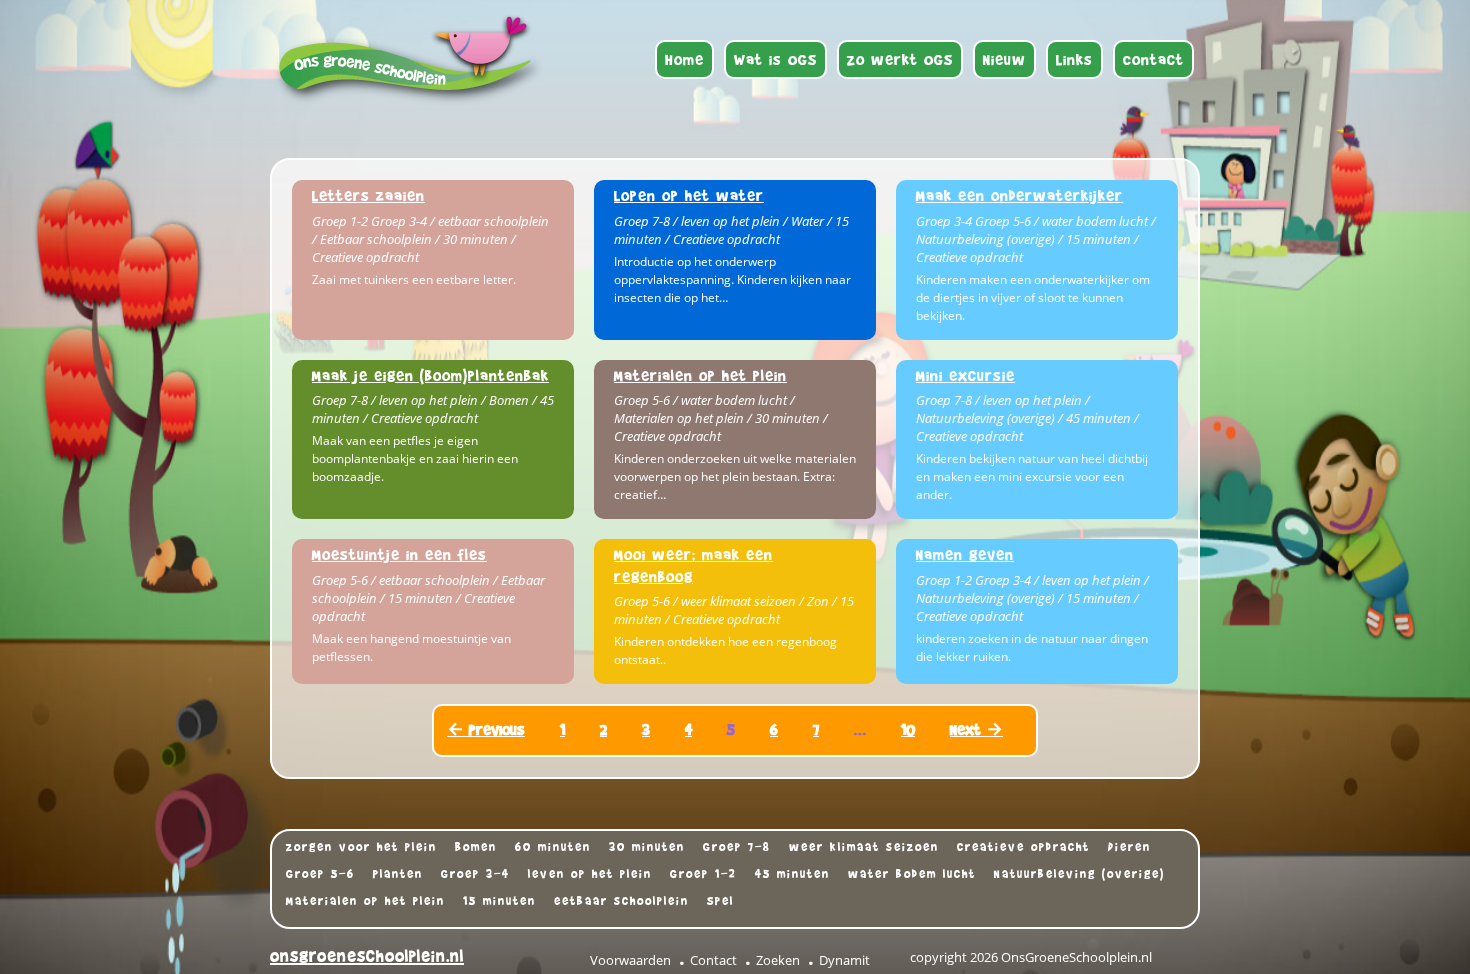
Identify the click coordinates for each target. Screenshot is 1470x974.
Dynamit (844, 960)
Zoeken (778, 960)
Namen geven (965, 554)
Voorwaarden (630, 960)
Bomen (476, 847)
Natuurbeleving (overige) (1079, 874)
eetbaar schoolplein (621, 901)
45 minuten (792, 874)
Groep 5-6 (320, 874)
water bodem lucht (912, 874)
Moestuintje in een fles (399, 554)
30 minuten (647, 847)
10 (908, 729)
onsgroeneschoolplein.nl (367, 956)
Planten (398, 874)
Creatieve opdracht (1023, 847)
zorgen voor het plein (361, 847)
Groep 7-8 (737, 847)
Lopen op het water (689, 195)
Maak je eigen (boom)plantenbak (430, 375)
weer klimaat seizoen (864, 847)
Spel (720, 901)
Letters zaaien (368, 195)
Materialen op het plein (700, 375)
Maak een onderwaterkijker (1019, 195)
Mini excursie (965, 375)
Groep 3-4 (475, 874)
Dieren (1129, 847)
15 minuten (499, 901)
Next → (976, 729)
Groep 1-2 (703, 874)
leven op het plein (590, 874)
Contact (713, 960)
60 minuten (553, 847)
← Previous (486, 729)
